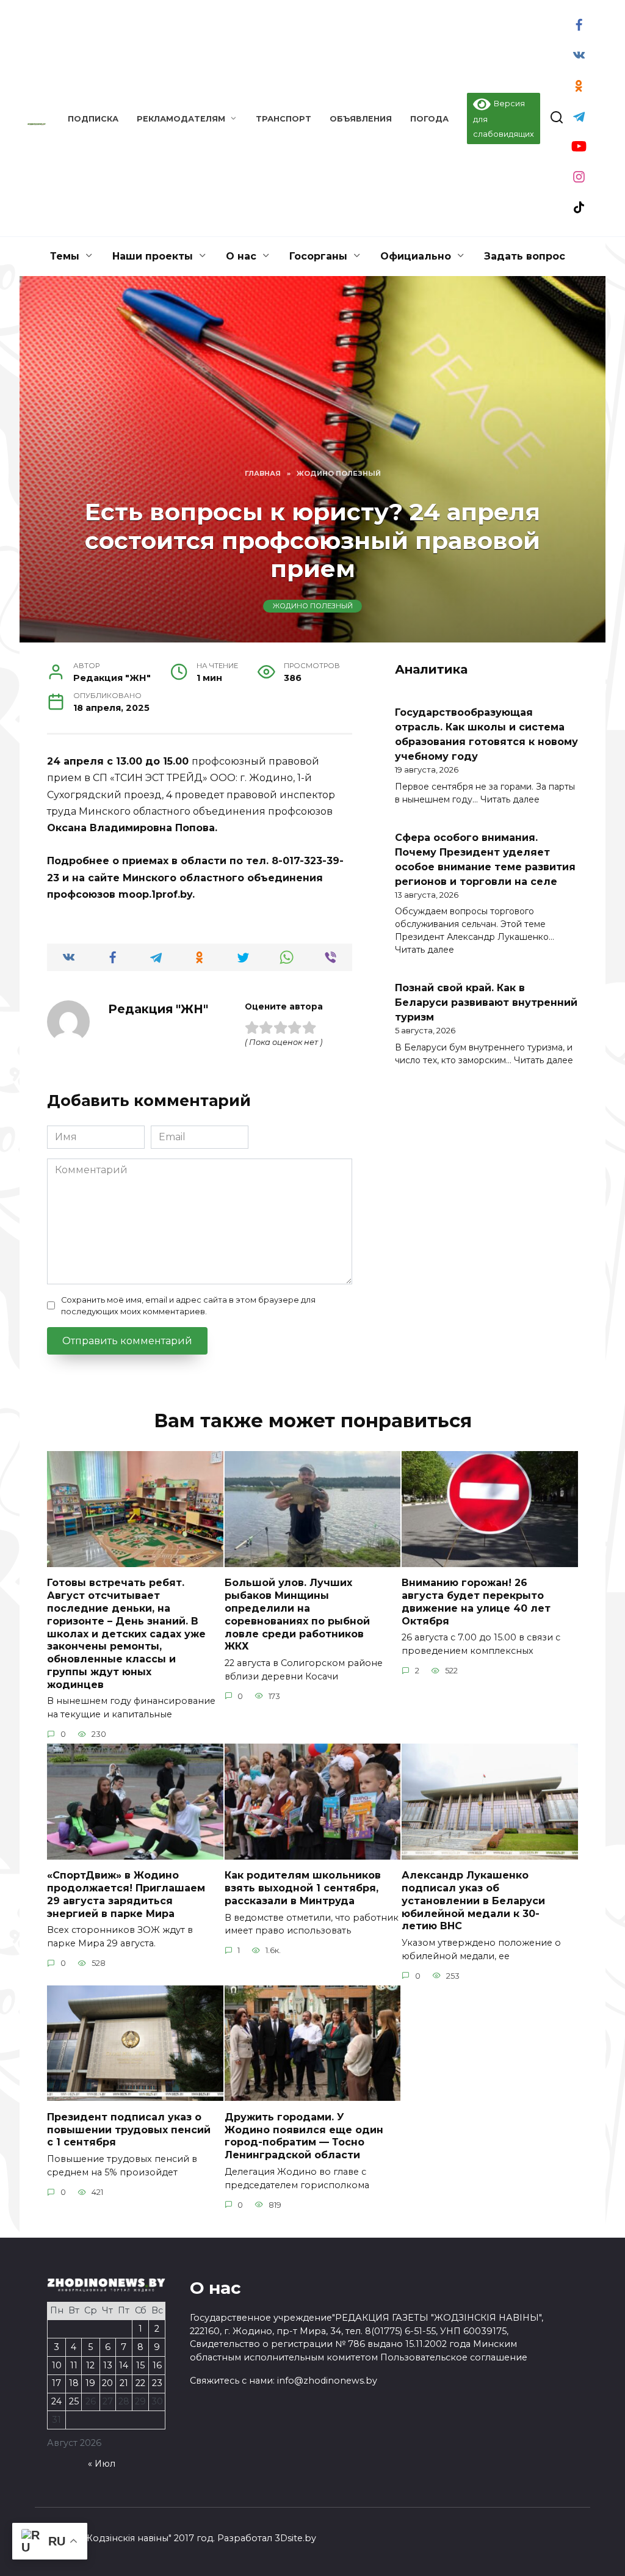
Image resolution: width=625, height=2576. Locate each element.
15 (140, 2365)
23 (157, 2383)
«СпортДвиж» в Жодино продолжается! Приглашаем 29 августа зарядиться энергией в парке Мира (126, 1894)
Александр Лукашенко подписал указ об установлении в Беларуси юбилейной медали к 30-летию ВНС (473, 1901)
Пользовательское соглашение (454, 2357)
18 (74, 2383)
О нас (241, 256)
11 (74, 2365)
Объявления (361, 119)
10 (57, 2365)
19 (90, 2383)
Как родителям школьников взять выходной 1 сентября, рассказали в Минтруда (303, 1888)
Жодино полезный (313, 606)
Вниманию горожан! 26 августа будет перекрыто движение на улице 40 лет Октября (476, 1602)
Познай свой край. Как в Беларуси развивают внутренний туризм (486, 1002)
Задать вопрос (525, 256)
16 (157, 2365)
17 (56, 2383)
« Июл (102, 2464)
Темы (65, 256)
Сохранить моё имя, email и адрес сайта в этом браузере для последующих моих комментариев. (188, 1306)
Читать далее (510, 799)
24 (56, 2401)
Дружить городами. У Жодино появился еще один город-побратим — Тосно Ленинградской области (304, 2135)
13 (108, 2365)
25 (74, 2401)
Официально (416, 256)
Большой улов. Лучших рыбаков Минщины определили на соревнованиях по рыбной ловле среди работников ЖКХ (297, 1614)
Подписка (93, 119)
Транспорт (284, 119)
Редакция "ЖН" (158, 1009)
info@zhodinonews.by (327, 2381)
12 (90, 2365)
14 (124, 2365)
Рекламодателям (181, 119)
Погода (429, 119)
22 (140, 2383)
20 (107, 2383)
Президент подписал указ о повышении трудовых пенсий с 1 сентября (129, 2129)
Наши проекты (153, 256)
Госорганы (318, 256)
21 (124, 2383)
